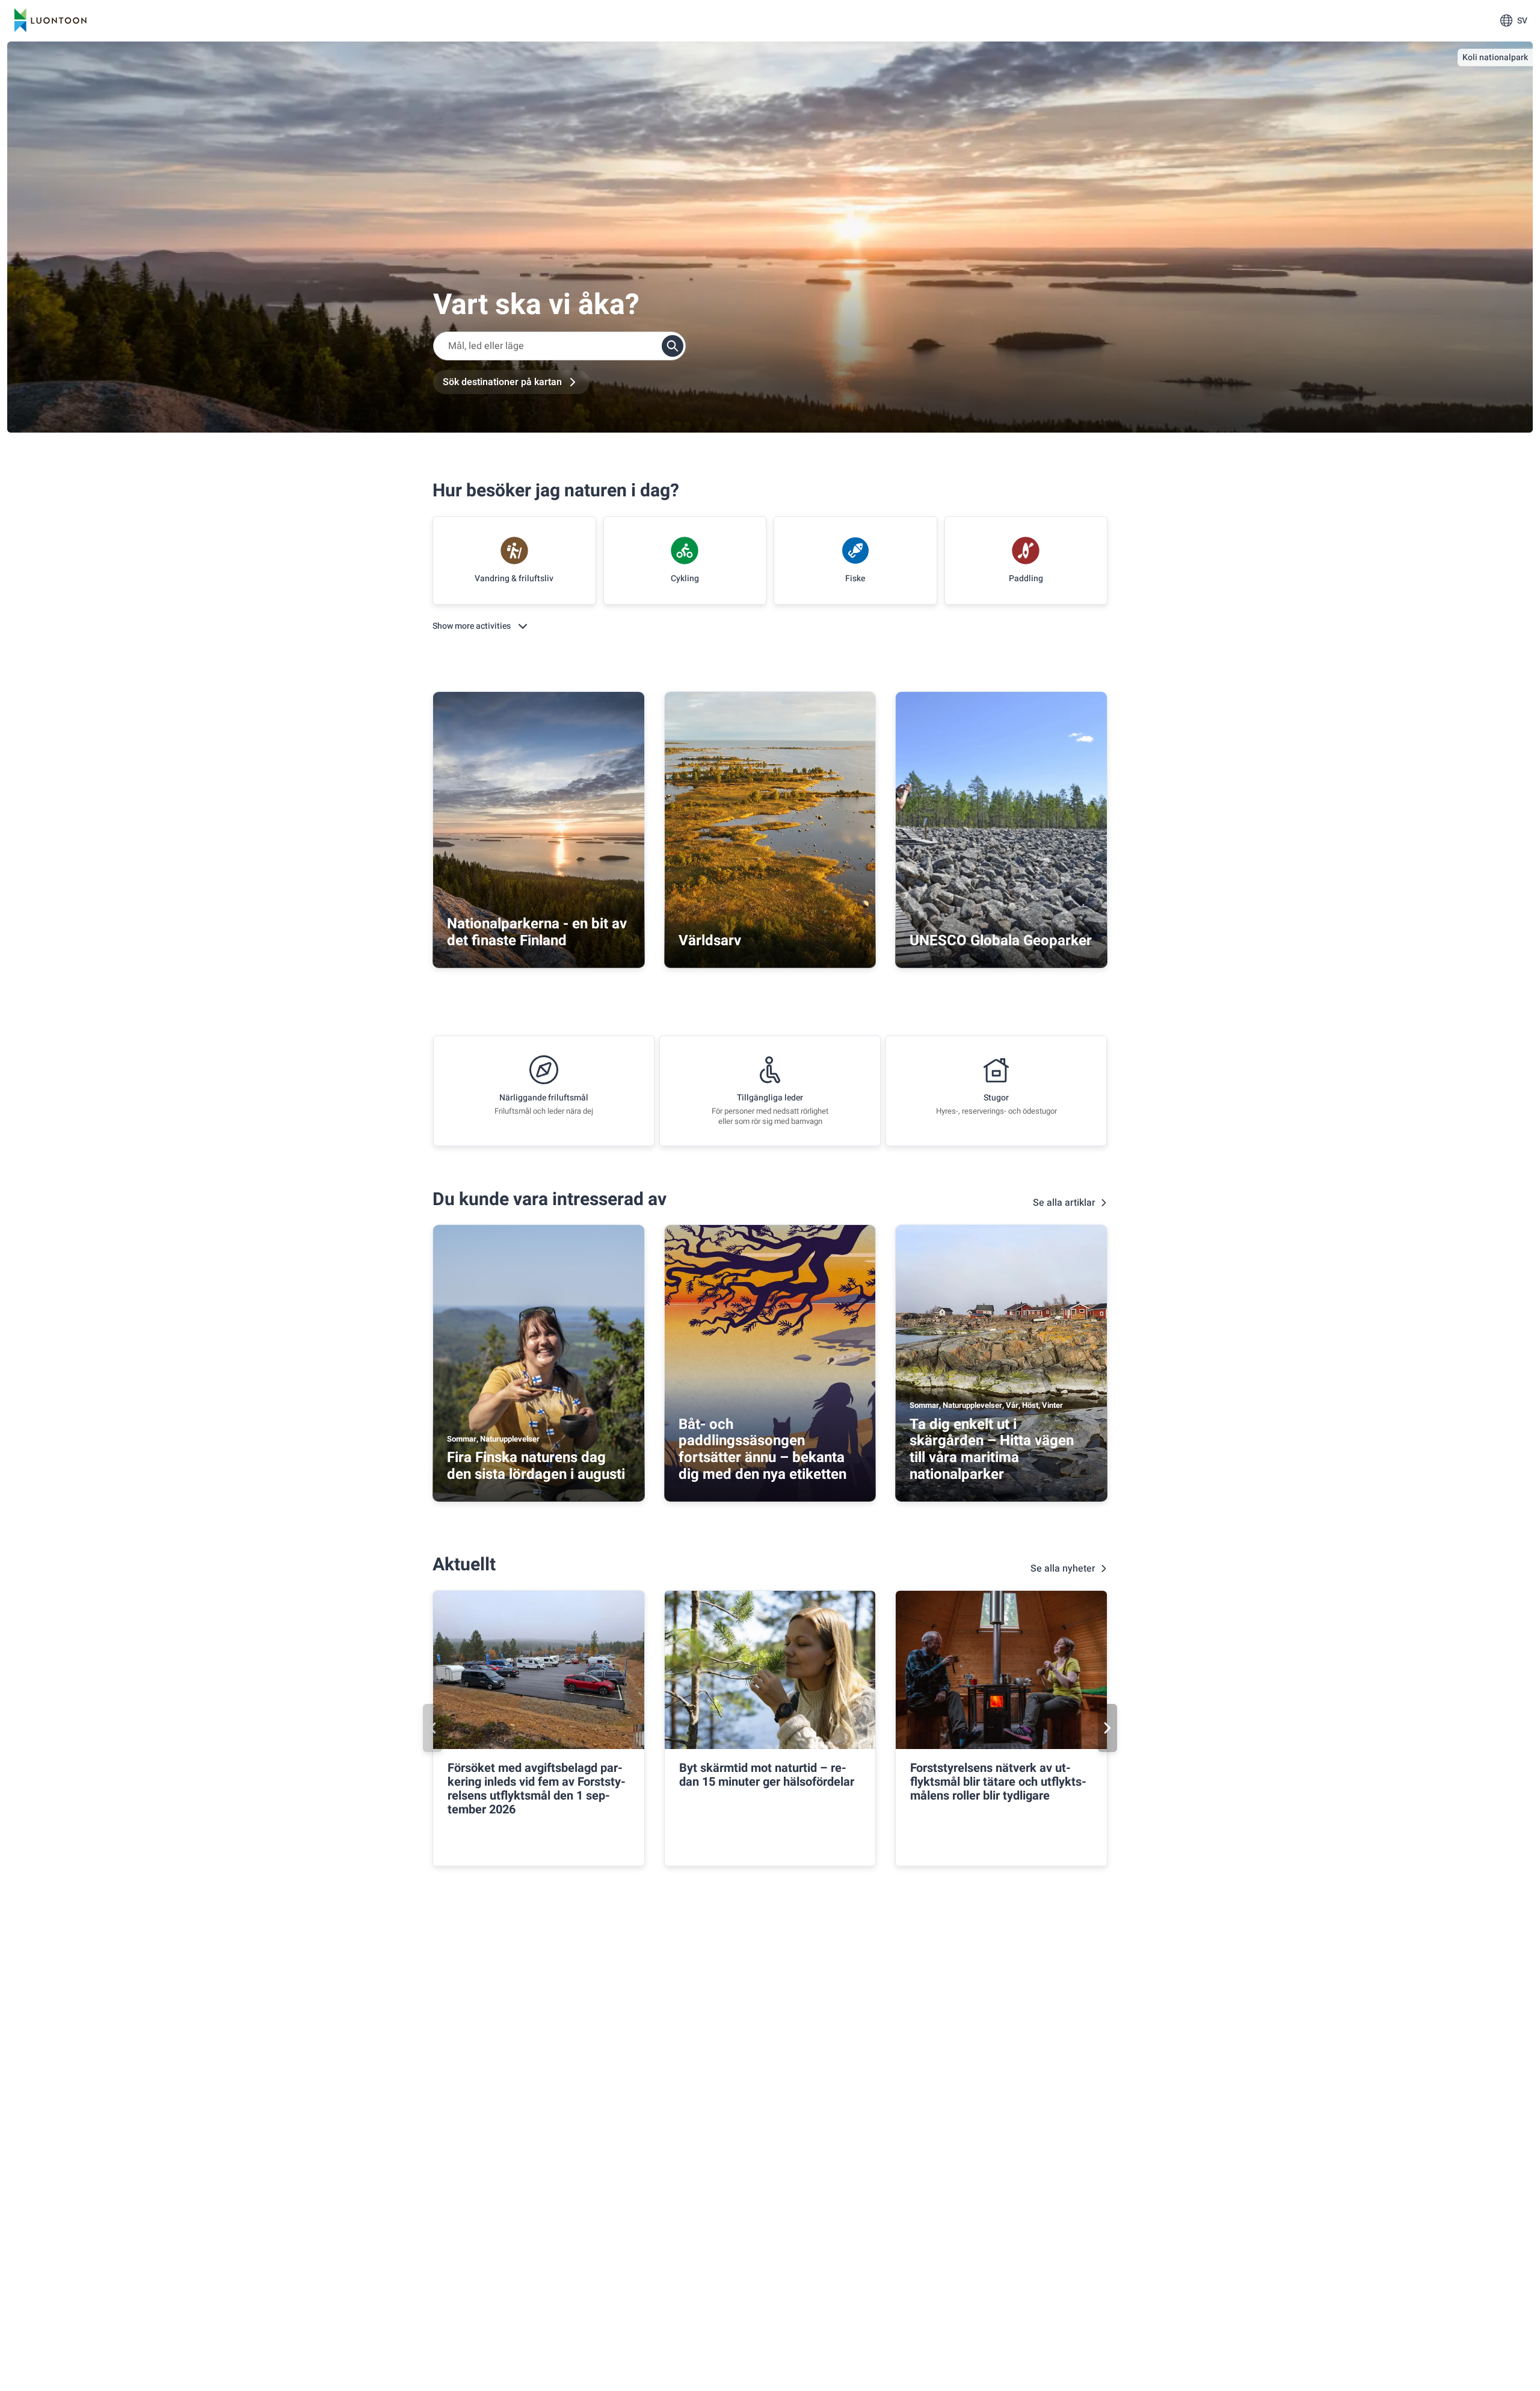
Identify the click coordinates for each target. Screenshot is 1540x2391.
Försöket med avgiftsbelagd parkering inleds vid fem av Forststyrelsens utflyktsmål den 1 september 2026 (537, 1789)
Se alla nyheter (1063, 1569)
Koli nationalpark (1495, 57)
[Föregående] (433, 1728)
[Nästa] (1107, 1728)
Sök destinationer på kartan (502, 382)
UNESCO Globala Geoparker (1001, 941)
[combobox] (559, 346)
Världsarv (710, 941)
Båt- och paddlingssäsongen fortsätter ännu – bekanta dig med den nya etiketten (762, 1449)
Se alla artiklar (1064, 1203)
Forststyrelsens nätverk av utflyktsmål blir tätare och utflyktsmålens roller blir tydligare (998, 1782)
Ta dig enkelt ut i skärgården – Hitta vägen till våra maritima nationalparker (992, 1449)
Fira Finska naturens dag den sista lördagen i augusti (536, 1466)
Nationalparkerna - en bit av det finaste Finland (537, 932)
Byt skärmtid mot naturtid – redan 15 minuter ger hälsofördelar (767, 1775)
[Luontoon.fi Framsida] (51, 20)
